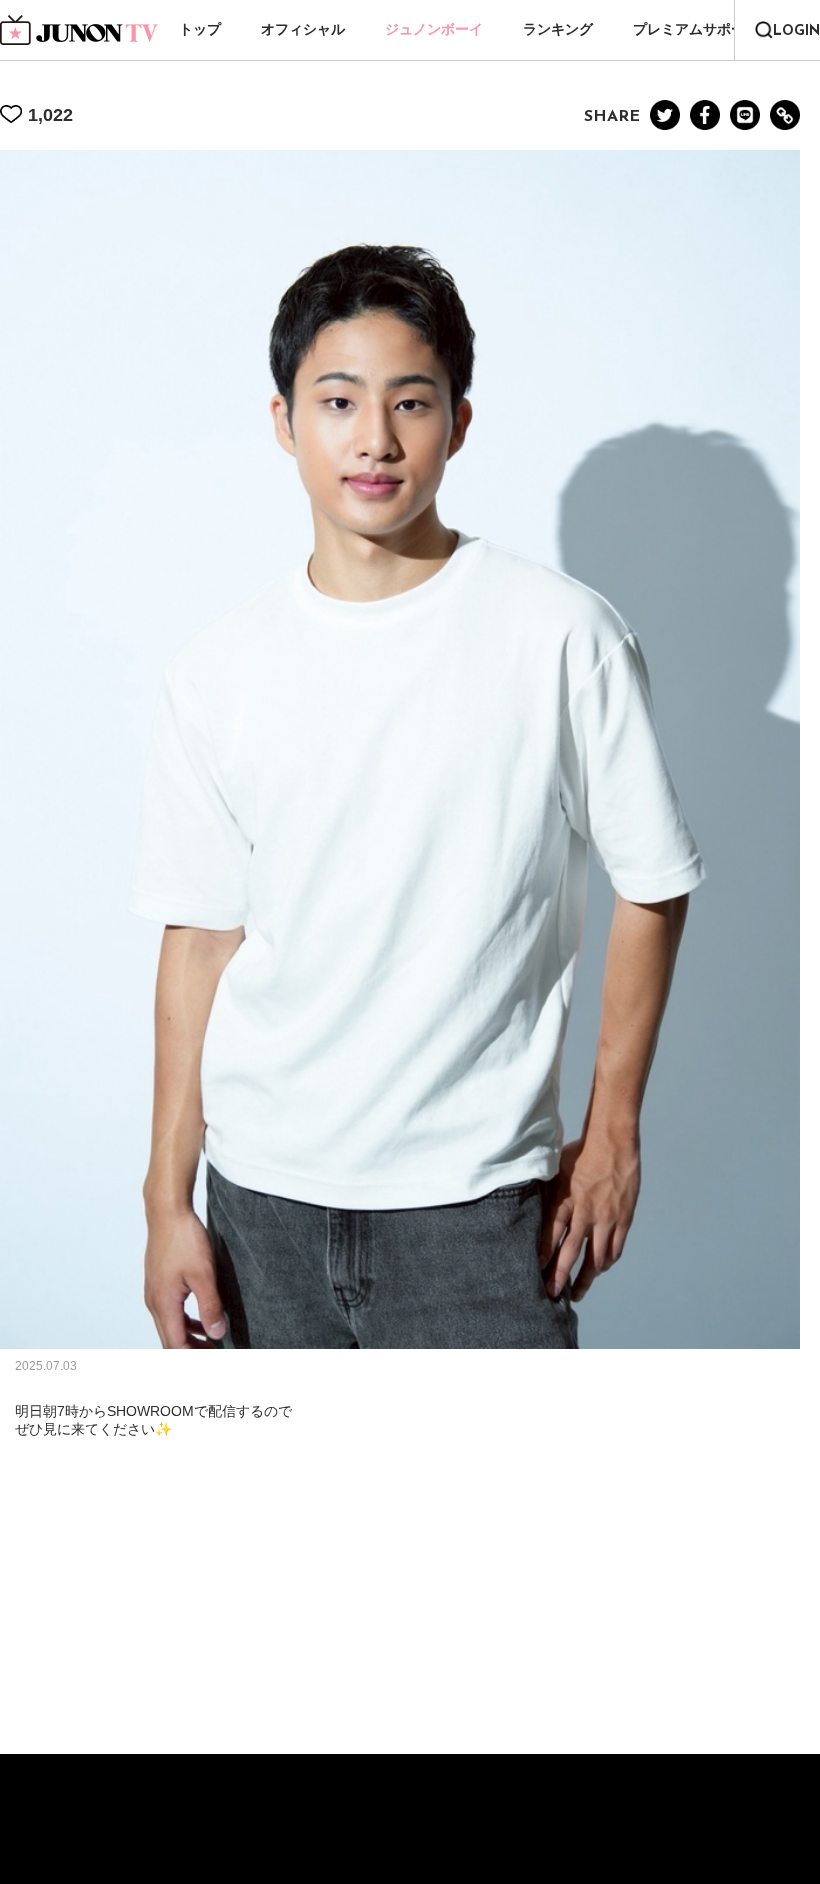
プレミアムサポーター (703, 29)
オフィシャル (303, 29)
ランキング (558, 29)
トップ (200, 29)
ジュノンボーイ (434, 29)
